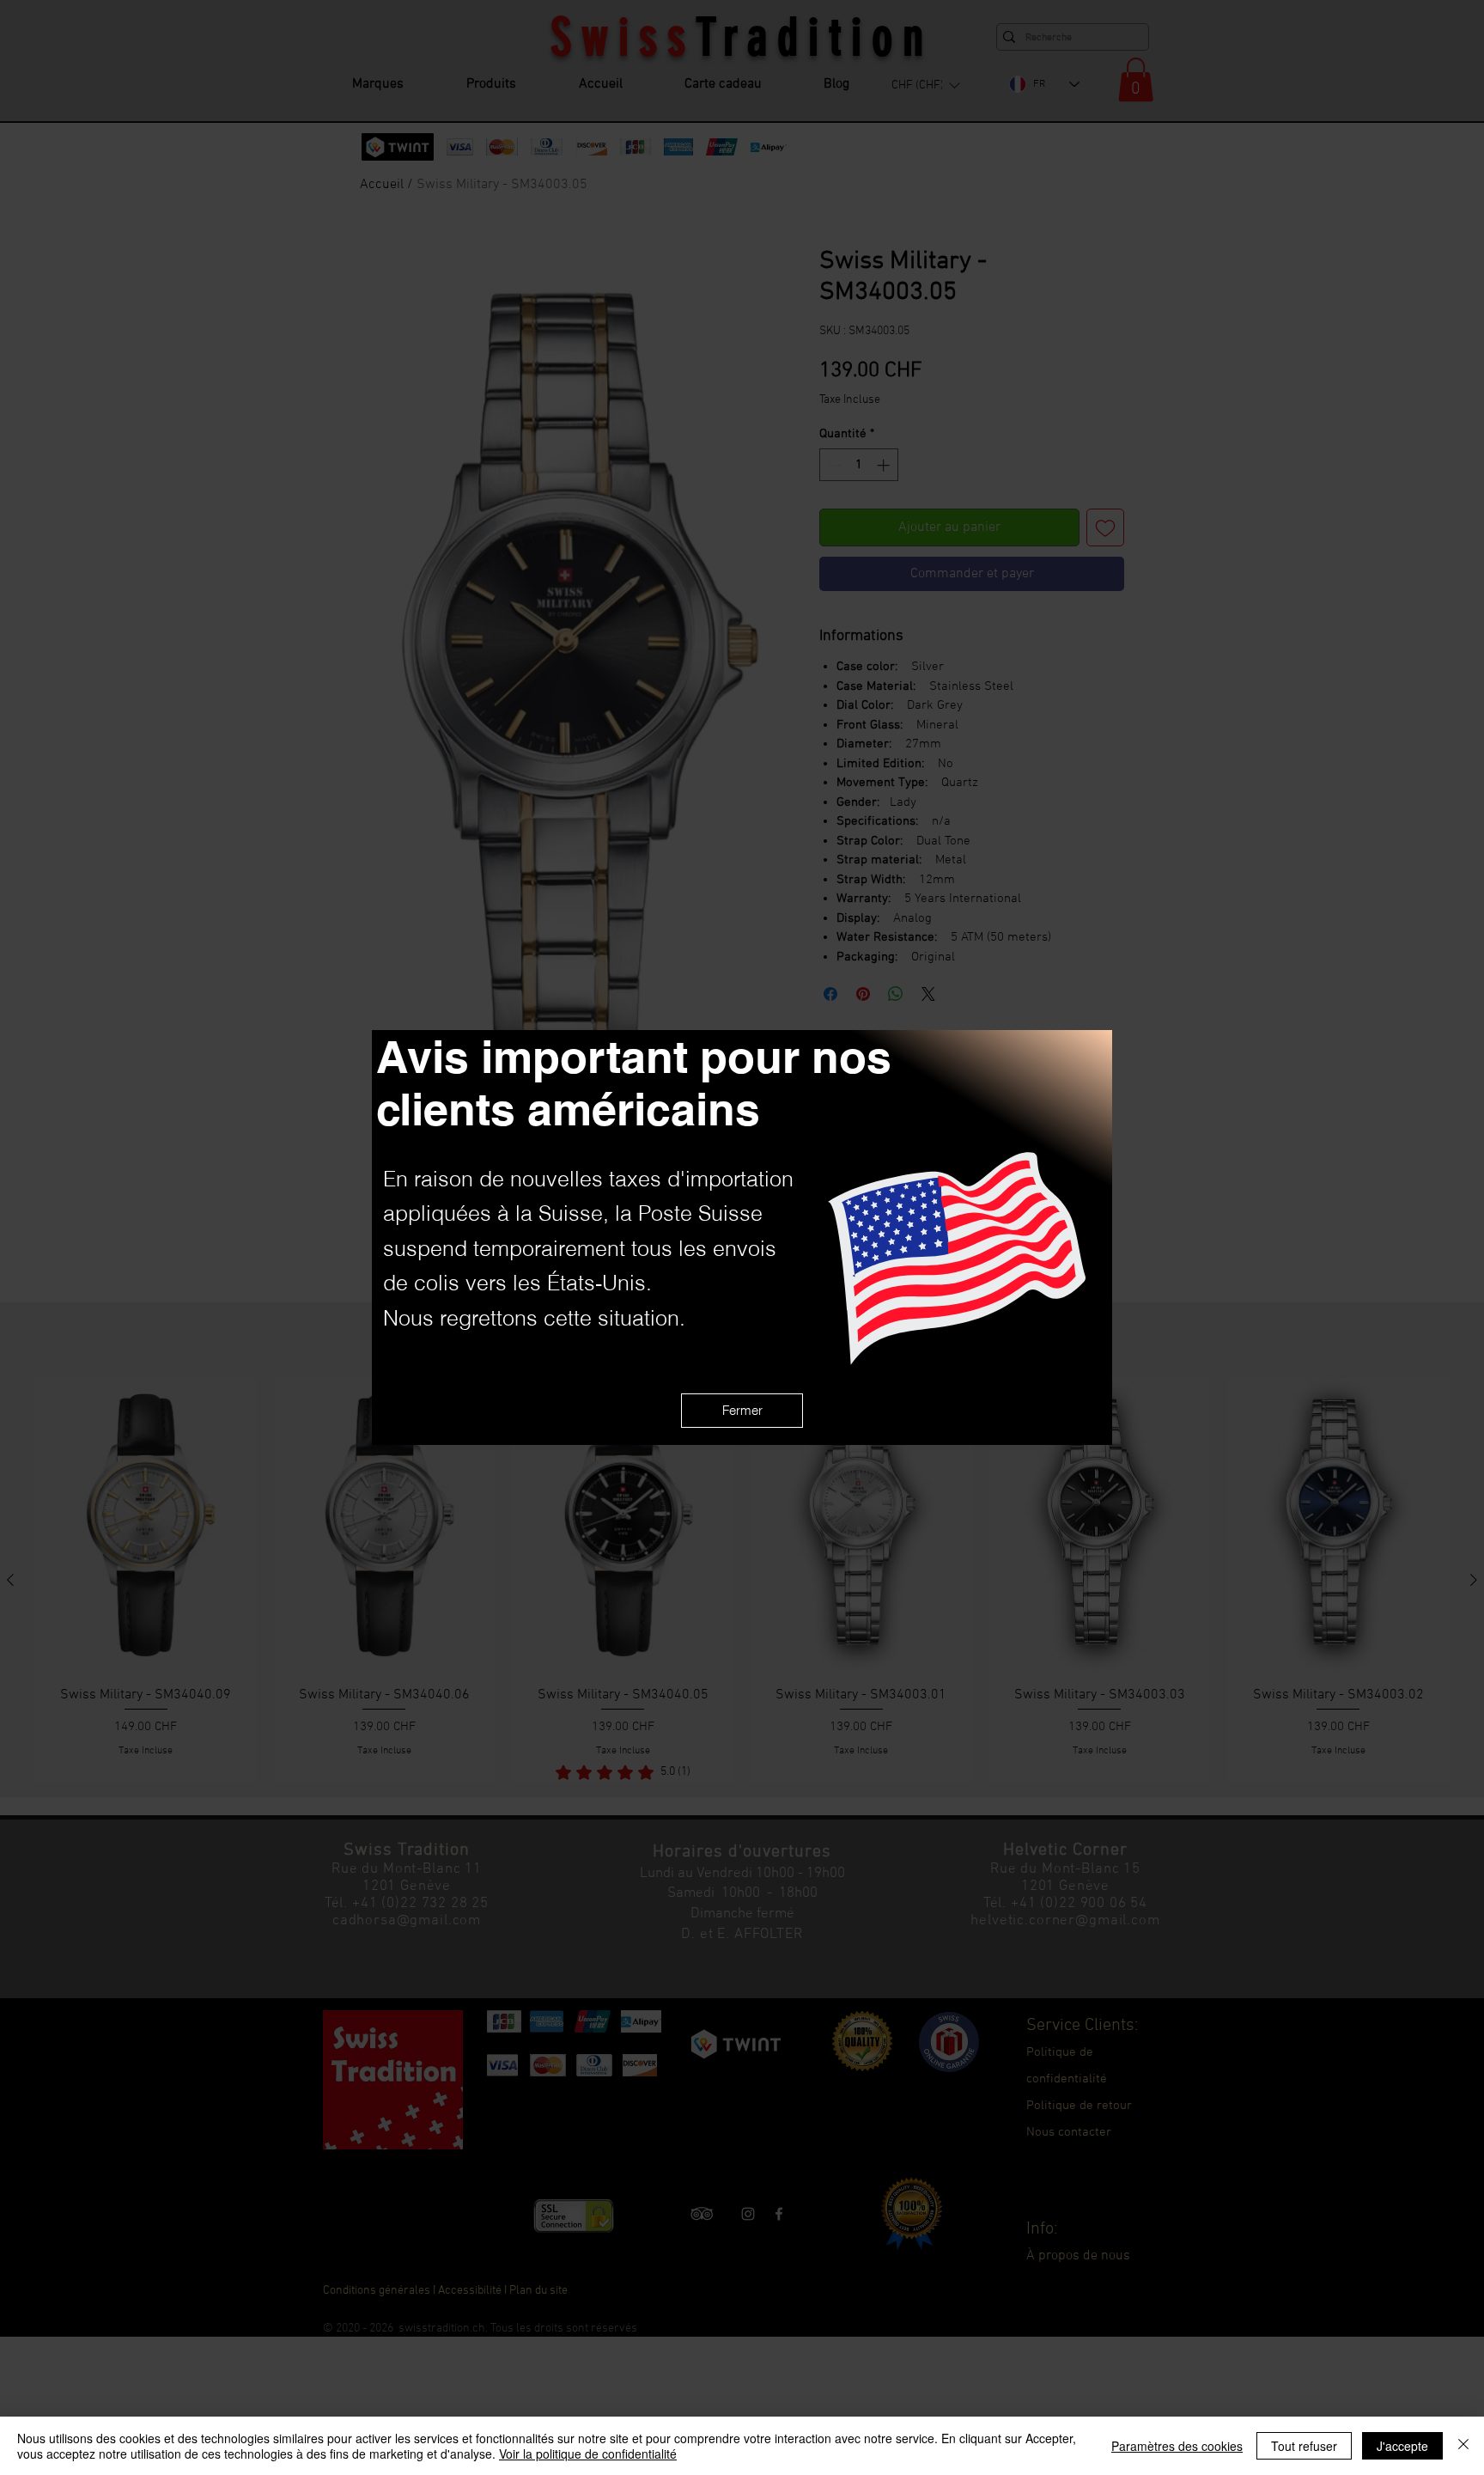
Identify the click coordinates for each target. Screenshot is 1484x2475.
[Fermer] (1463, 2446)
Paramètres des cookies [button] (1177, 2446)
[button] (742, 1411)
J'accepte (1402, 2446)
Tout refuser (1304, 2446)
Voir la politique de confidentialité (588, 2454)
